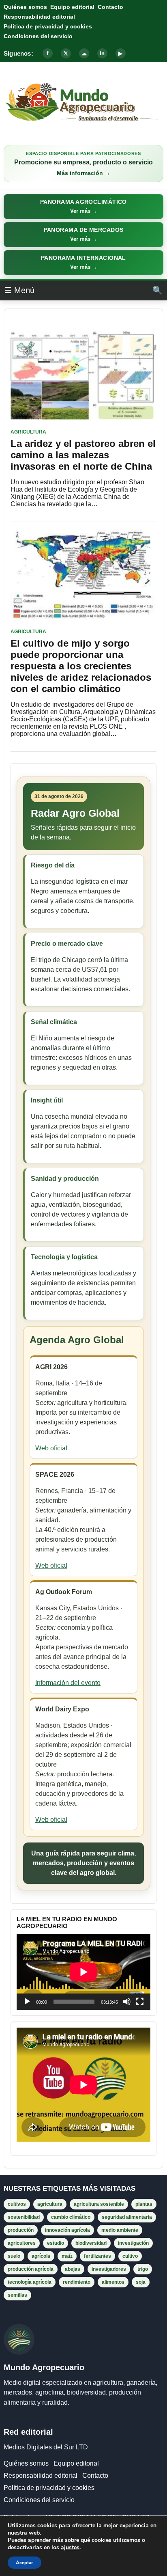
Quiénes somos (25, 7)
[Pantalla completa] (140, 2002)
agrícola (41, 2256)
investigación (133, 2243)
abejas (73, 2269)
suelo (14, 2256)
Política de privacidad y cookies (48, 26)
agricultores (22, 2243)
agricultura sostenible (99, 2204)
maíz (67, 2256)
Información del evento (68, 1683)
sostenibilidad (24, 2217)
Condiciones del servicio (38, 36)
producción (21, 2230)
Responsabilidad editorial (39, 17)
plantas (144, 2204)
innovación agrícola (67, 2230)
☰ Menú (19, 290)
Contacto (110, 7)
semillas (17, 2295)
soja (141, 2282)
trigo (143, 2269)
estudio (56, 2243)
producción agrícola (31, 2269)
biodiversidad (91, 2243)
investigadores (109, 2269)
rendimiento (77, 2282)
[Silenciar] (127, 2002)
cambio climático (71, 2217)
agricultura (50, 2204)
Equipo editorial (72, 7)
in (102, 53)
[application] (83, 1972)
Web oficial (51, 1448)
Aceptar (25, 2563)
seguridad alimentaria (127, 2217)
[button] (83, 207)
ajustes (70, 2548)
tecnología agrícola (30, 2282)
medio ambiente (120, 2230)
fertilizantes (97, 2256)
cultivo (130, 2256)
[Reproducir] (27, 2002)
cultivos (17, 2204)
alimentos (113, 2282)
